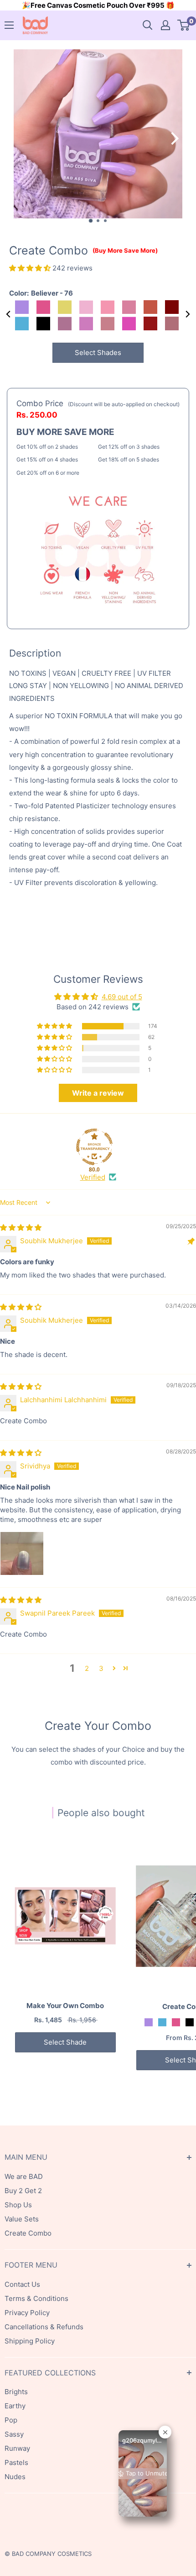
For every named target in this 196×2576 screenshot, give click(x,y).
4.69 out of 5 (122, 997)
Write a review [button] (98, 1093)
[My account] (165, 25)
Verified (93, 1177)
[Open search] (148, 25)
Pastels (16, 2462)
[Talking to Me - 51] (162, 2022)
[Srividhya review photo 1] (22, 1553)
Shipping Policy (30, 2341)
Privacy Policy (27, 2313)
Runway (17, 2448)
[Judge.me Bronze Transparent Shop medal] (94, 1147)
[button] (31, 268)
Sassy (14, 2434)
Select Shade (65, 2042)
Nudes (15, 2477)
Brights (16, 2392)
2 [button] (87, 1668)
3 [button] (101, 1668)
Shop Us (18, 2205)
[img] (21, 1227)
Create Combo (28, 2233)
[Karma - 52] (176, 2022)
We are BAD (24, 2176)
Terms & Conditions (36, 2298)
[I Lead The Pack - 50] (149, 2022)
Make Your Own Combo (65, 2006)
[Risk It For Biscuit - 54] (190, 2022)
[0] (184, 25)
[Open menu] (9, 25)
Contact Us (22, 2284)
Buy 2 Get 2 (23, 2191)
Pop (11, 2420)
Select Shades (98, 352)
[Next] (180, 138)
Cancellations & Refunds (44, 2327)
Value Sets (22, 2219)
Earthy (15, 2406)
